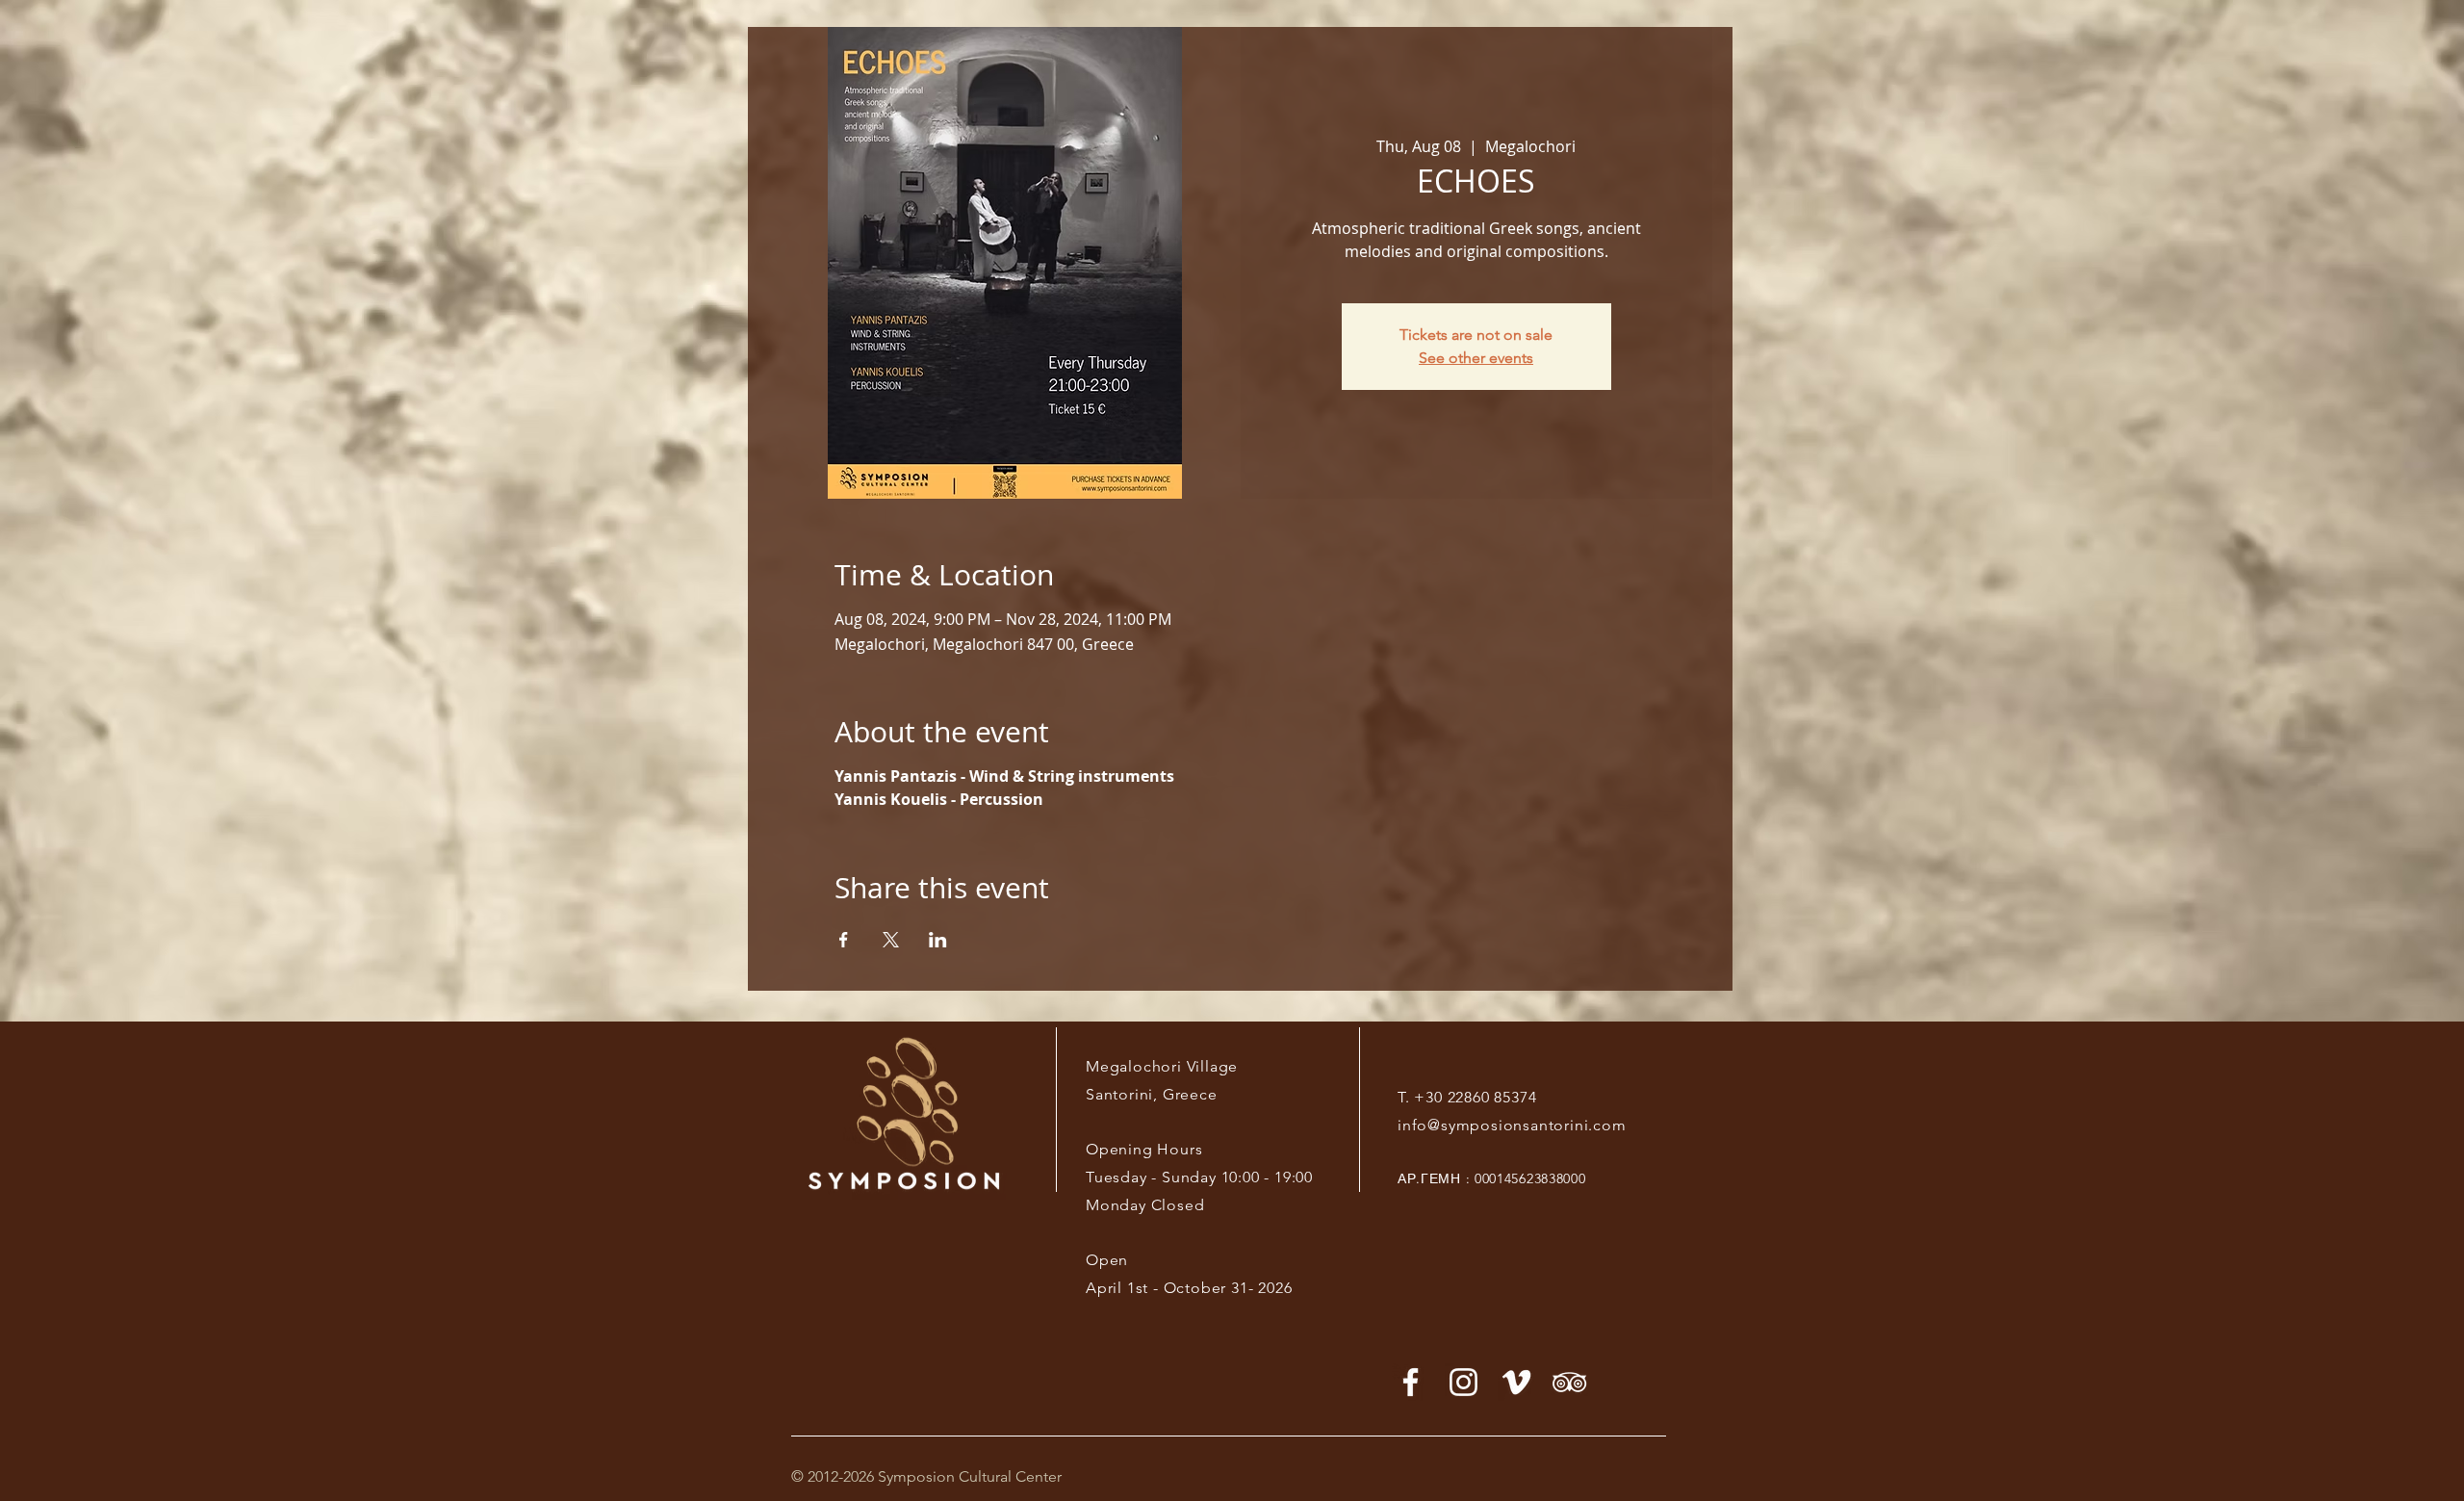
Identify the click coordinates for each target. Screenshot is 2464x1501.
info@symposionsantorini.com (1512, 1125)
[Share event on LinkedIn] (938, 940)
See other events (1476, 358)
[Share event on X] (891, 940)
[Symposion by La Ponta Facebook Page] (1411, 1382)
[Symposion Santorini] (1463, 1382)
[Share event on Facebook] (844, 940)
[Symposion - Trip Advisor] (1569, 1382)
